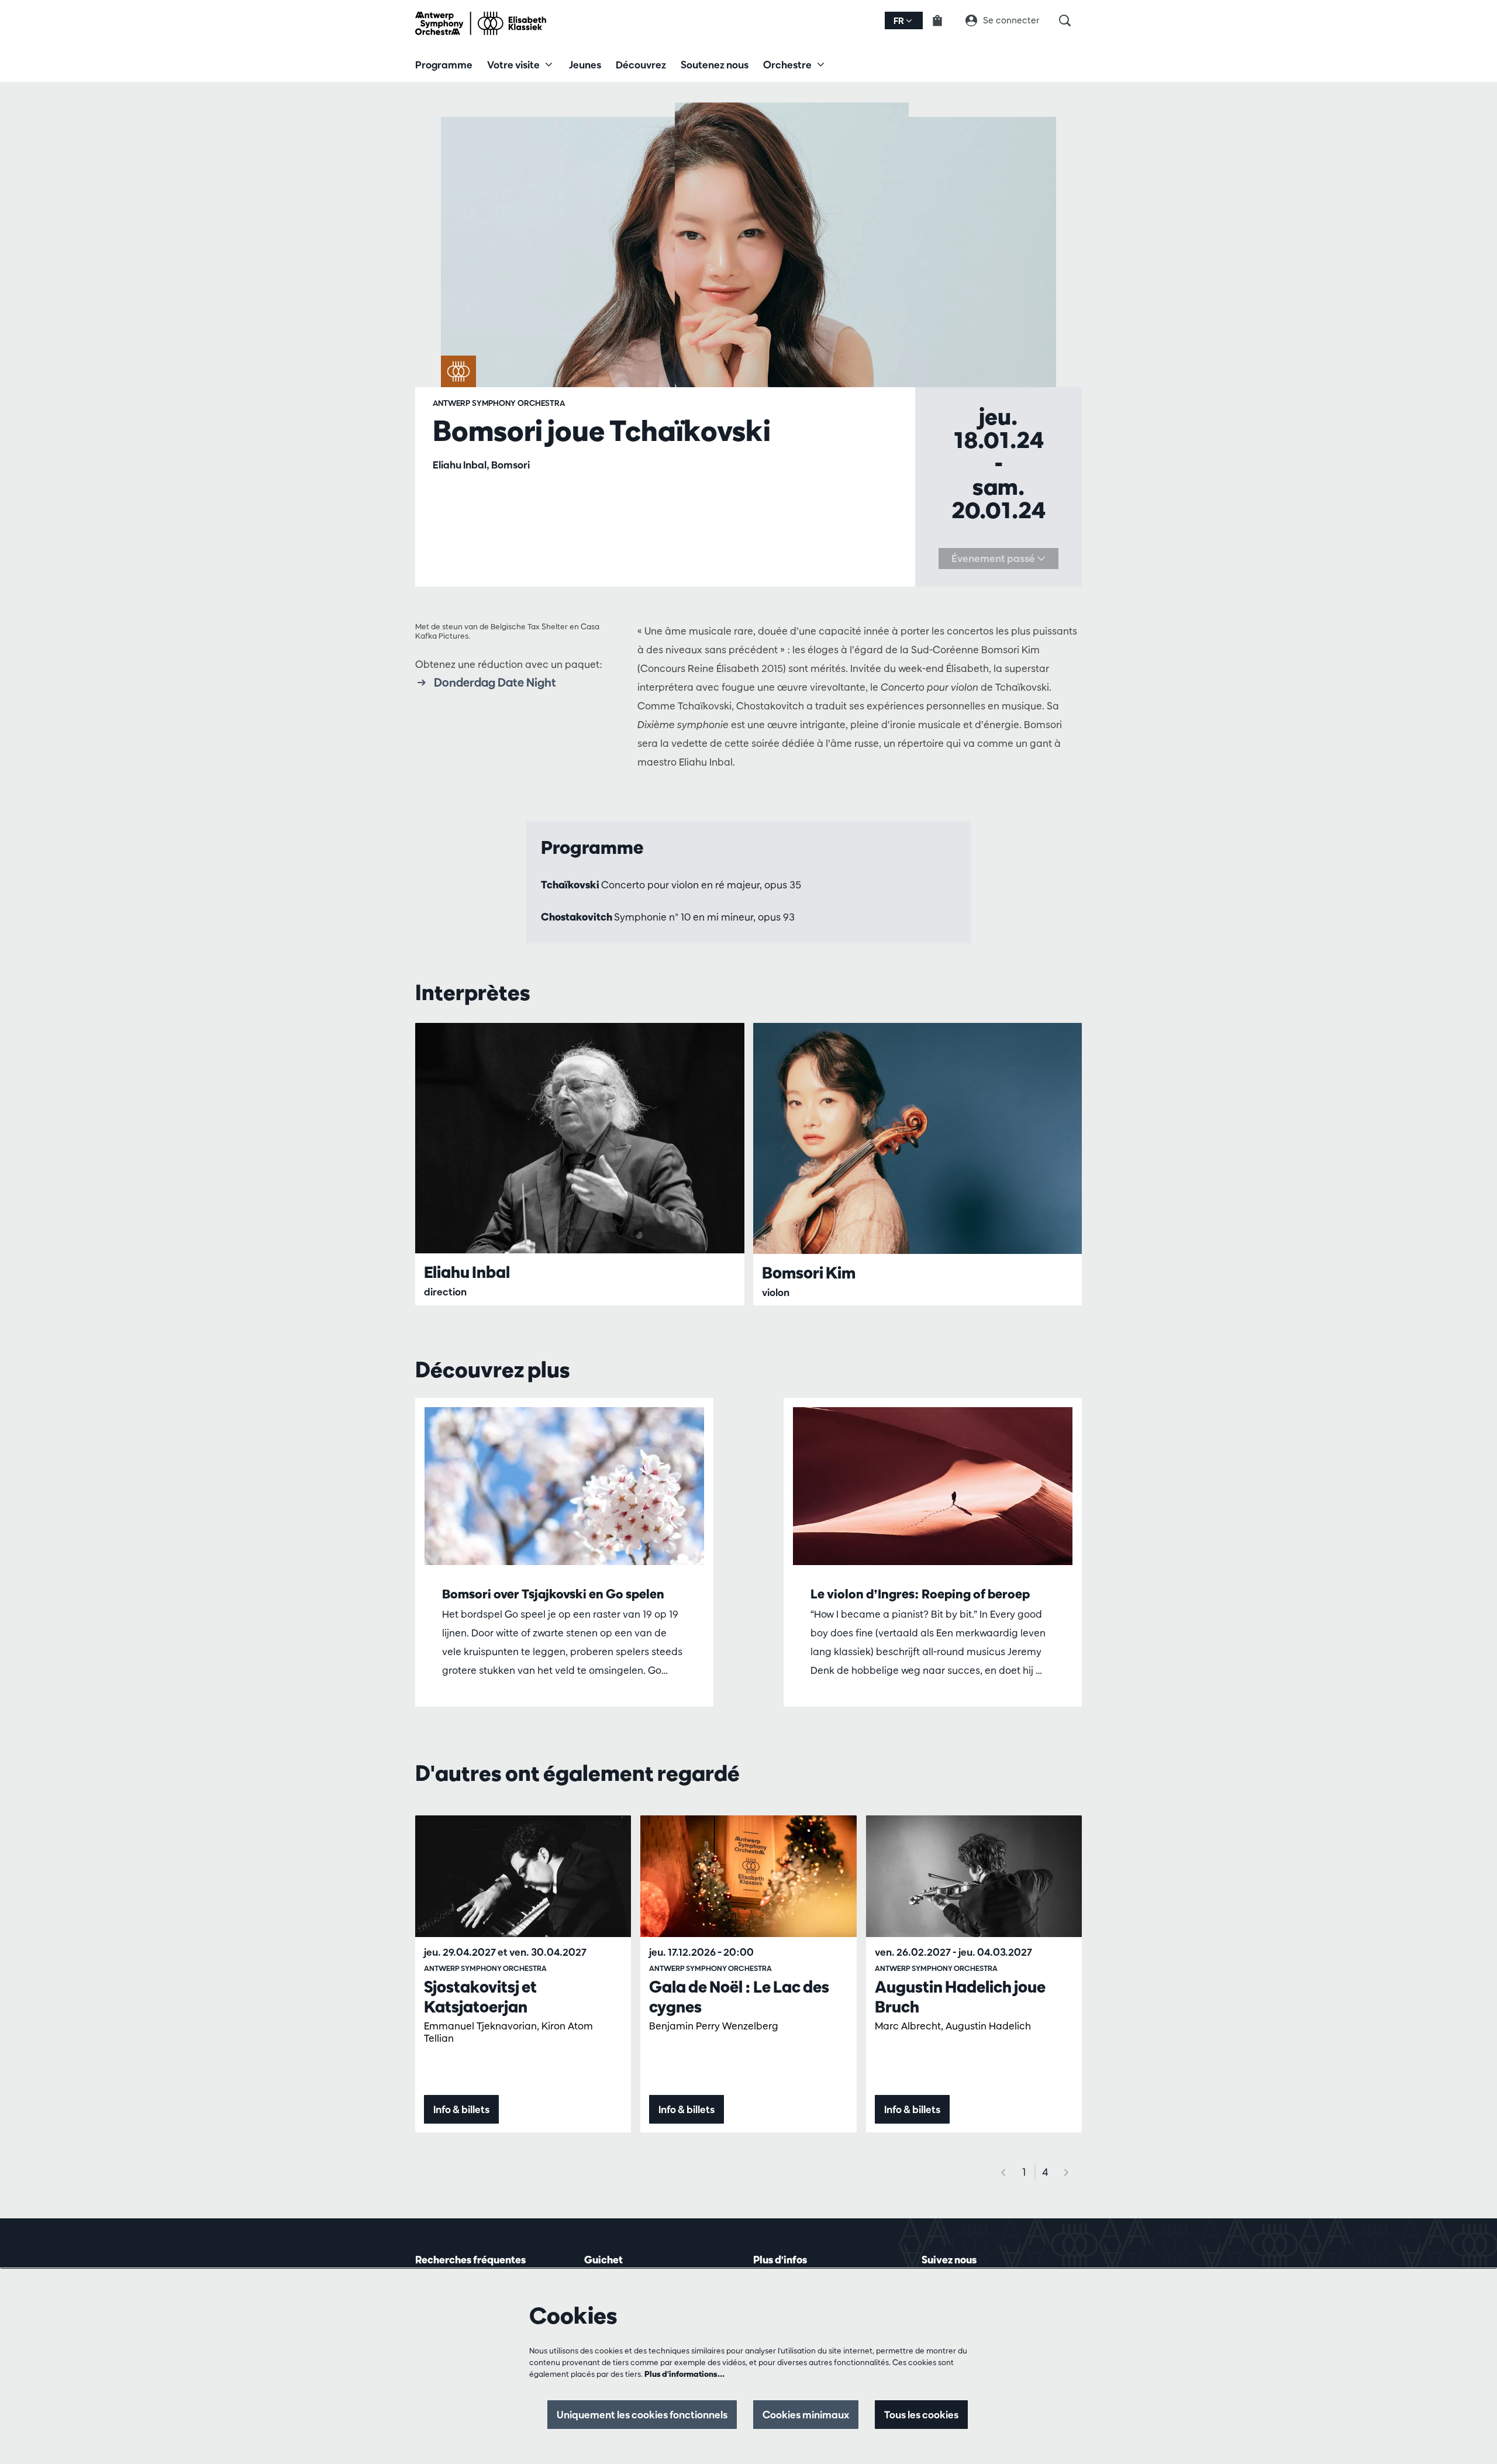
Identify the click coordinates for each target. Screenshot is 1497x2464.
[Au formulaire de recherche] (1070, 20)
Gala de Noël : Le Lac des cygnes (739, 1997)
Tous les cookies (921, 2415)
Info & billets (461, 2109)
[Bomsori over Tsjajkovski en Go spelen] (564, 1486)
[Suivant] (1067, 2172)
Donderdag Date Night (495, 682)
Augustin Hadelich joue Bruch (960, 1997)
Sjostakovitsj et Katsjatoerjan (480, 1997)
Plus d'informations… (684, 2374)
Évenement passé (994, 558)
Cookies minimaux (806, 2415)
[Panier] (944, 20)
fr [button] (900, 21)
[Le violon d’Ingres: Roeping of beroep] (933, 1486)
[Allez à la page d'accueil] (481, 23)
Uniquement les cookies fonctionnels (642, 2415)
